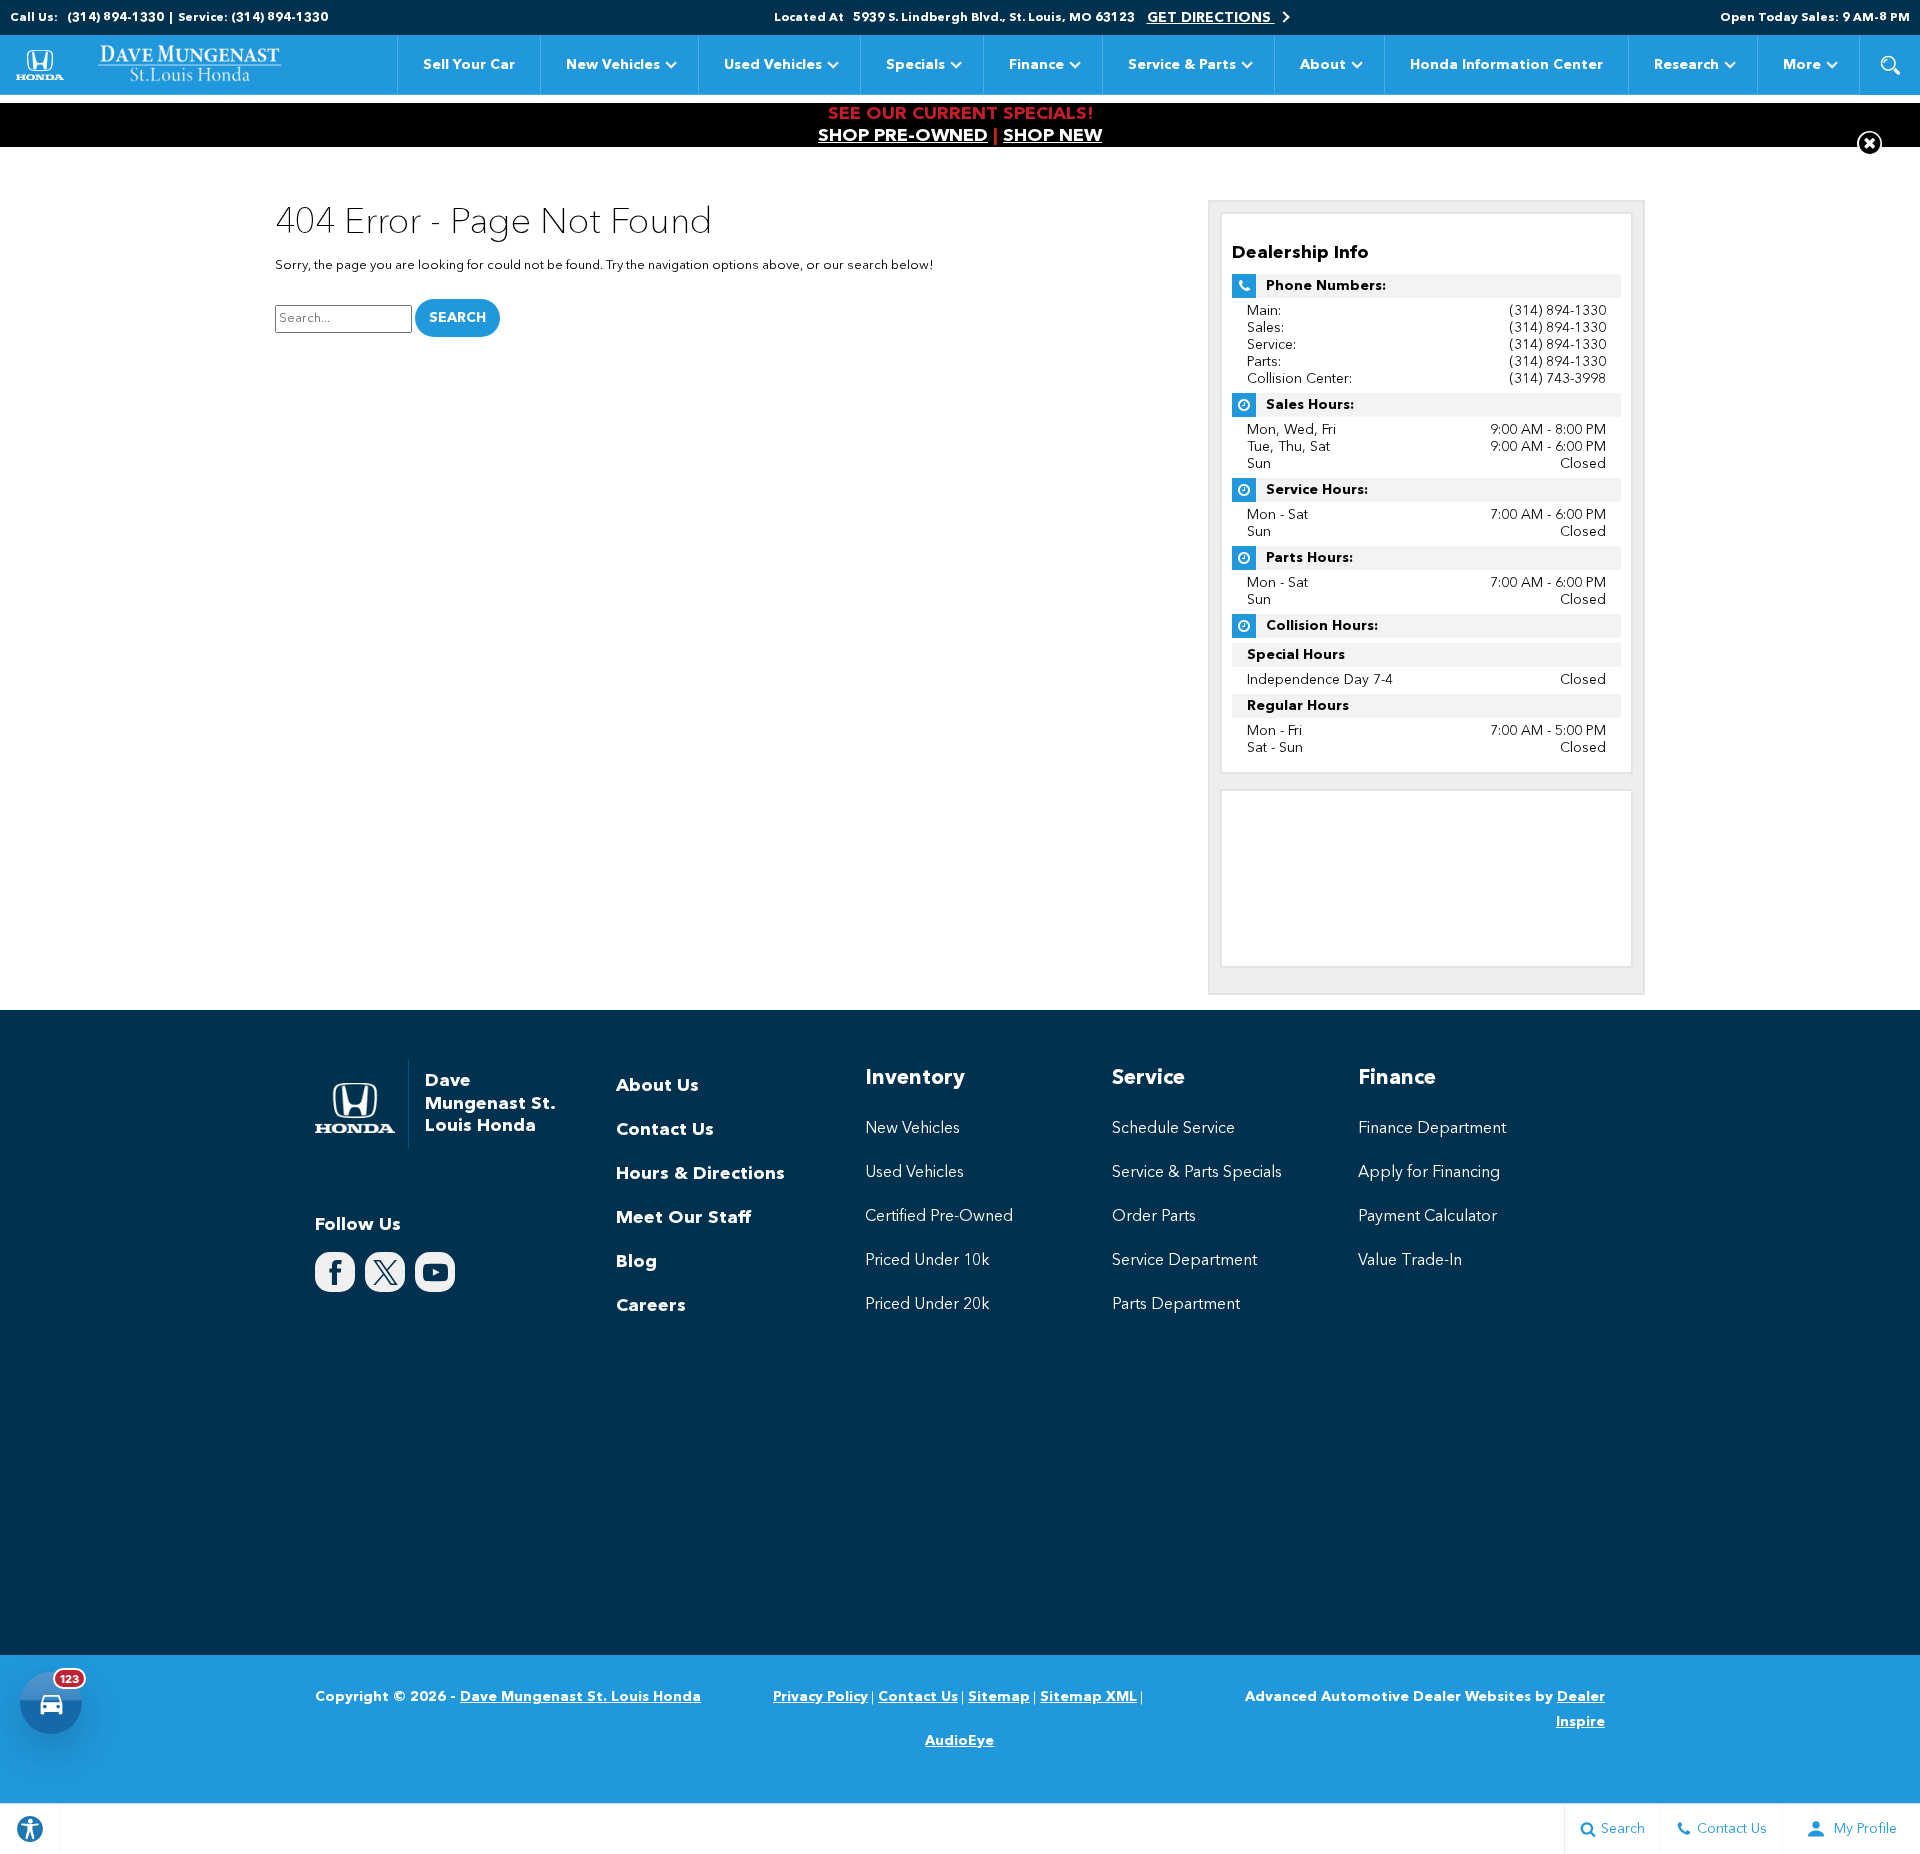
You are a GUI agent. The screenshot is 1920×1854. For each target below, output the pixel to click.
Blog (636, 1262)
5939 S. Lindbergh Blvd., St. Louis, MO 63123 (994, 18)
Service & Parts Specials (1197, 1173)
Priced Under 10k (927, 1261)
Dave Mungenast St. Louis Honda (580, 1697)
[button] (1890, 65)
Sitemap (999, 1697)
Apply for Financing (1429, 1173)
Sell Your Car (469, 65)
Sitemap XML (1088, 1697)
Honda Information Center (1506, 65)
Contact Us (665, 1130)
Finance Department (1432, 1129)
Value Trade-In (1410, 1261)
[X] (385, 1272)
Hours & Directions (700, 1174)
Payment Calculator (1427, 1217)
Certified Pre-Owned (939, 1217)
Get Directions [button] (1211, 18)
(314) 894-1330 (1557, 311)
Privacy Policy (820, 1697)
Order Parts (1154, 1217)
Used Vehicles (773, 65)
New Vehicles (613, 65)
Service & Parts (1182, 65)
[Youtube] (435, 1272)
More (1802, 68)
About (1323, 65)
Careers (651, 1306)
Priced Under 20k (927, 1305)
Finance (1036, 65)
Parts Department (1176, 1305)
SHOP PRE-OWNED (903, 136)
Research (1686, 65)
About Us (657, 1086)
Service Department (1184, 1261)
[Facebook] (335, 1272)
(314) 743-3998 (1557, 379)
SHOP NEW (1052, 136)
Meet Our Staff (683, 1218)
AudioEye (959, 1741)
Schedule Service (1173, 1129)
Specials (915, 65)
